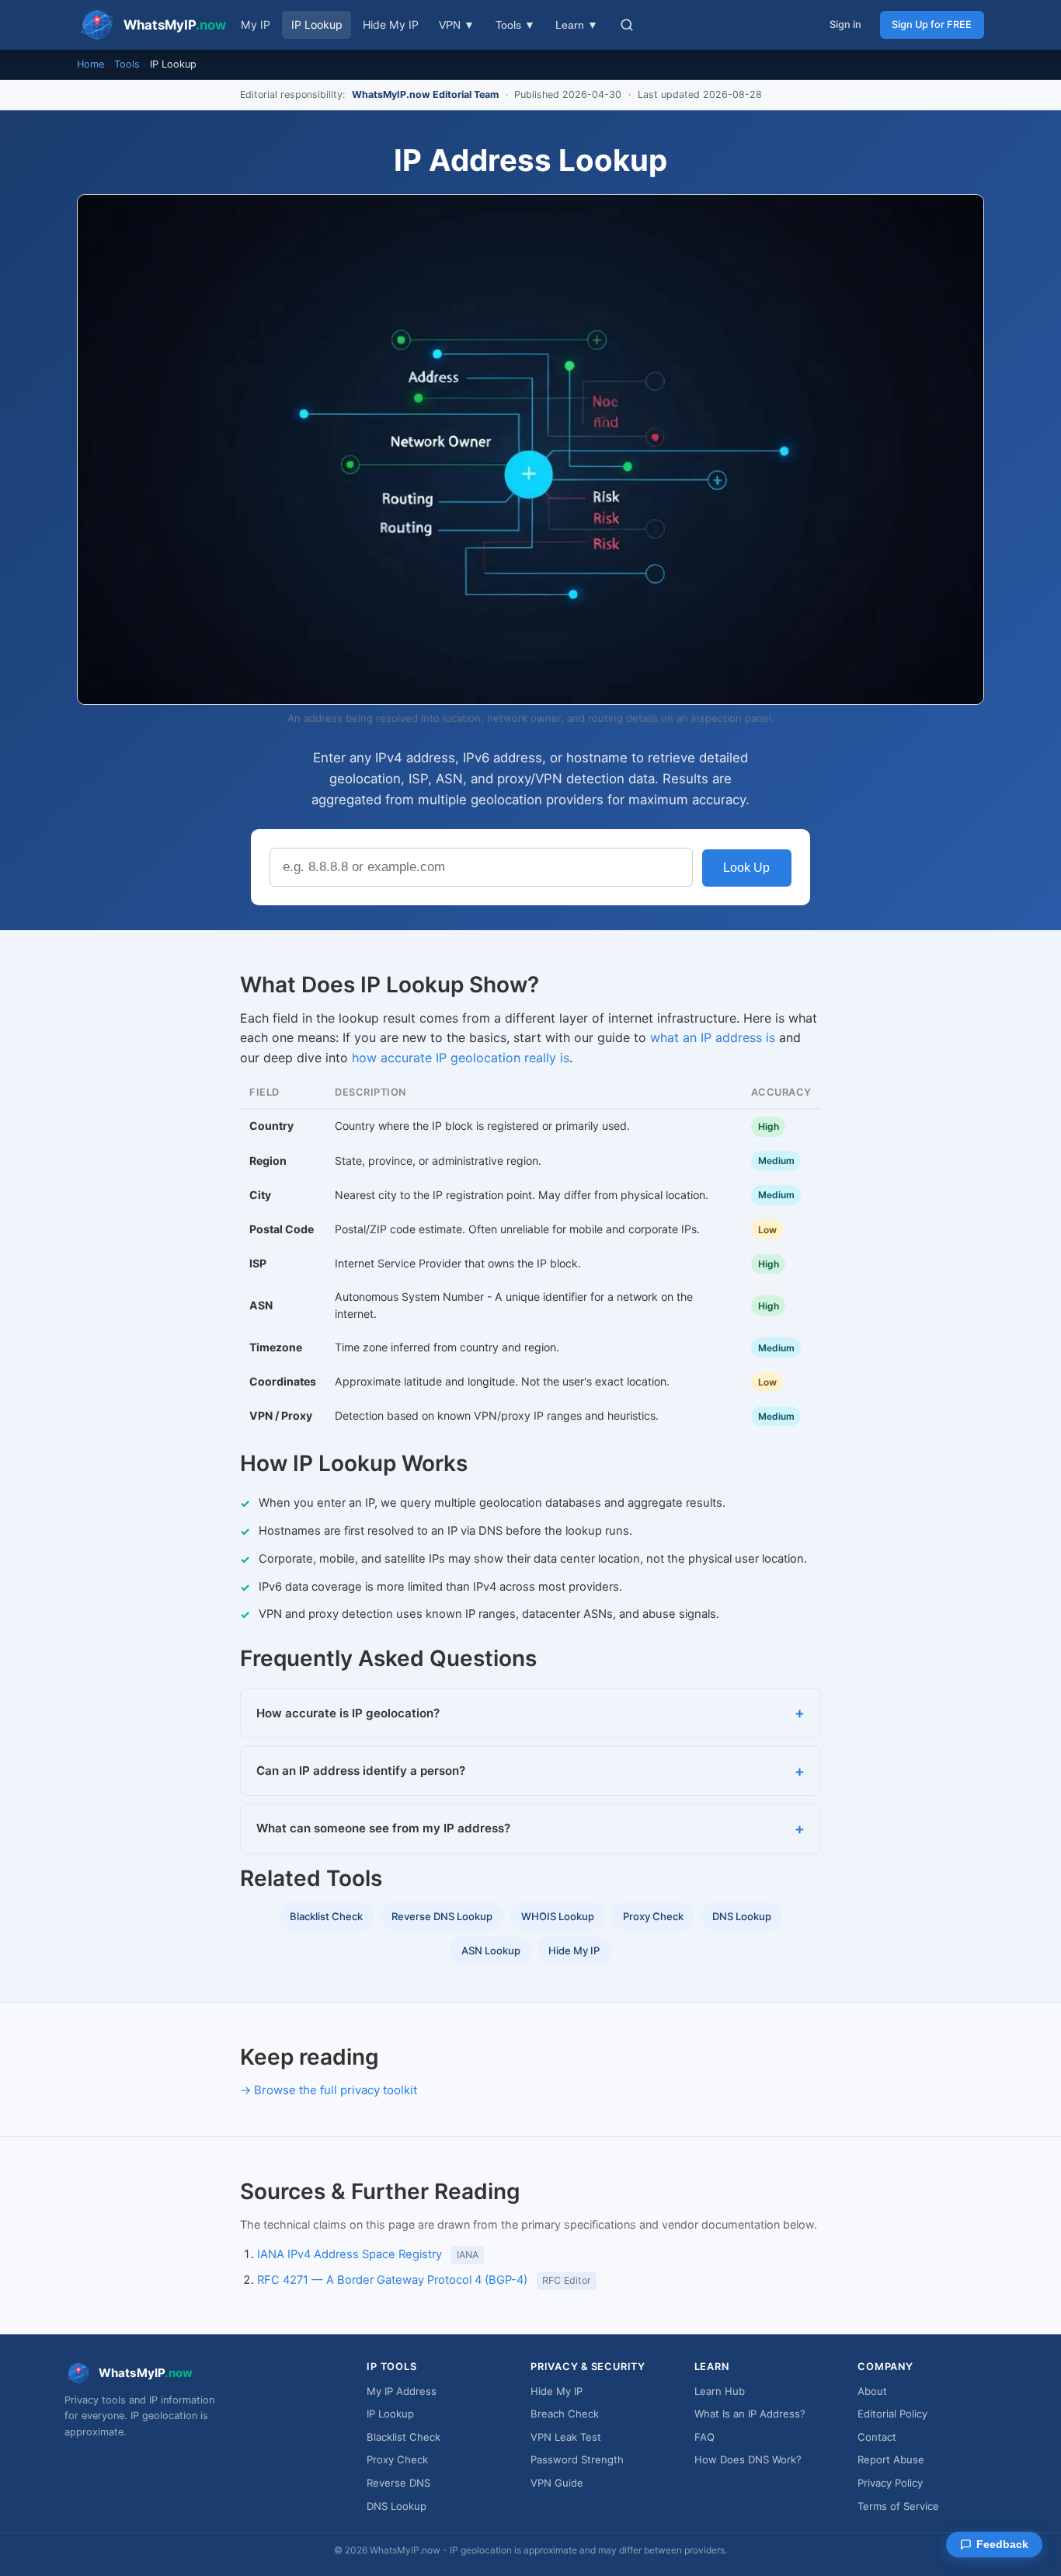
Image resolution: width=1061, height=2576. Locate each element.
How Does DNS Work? (748, 2459)
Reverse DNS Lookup (442, 1916)
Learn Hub (720, 2391)
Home (90, 64)
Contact (877, 2437)
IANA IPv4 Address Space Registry (350, 2254)
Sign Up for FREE (932, 24)
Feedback (1002, 2545)
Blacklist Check (326, 1916)
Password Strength (577, 2459)
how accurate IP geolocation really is (461, 1058)
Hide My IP (391, 24)
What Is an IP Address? (750, 2414)
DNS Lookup (742, 1916)
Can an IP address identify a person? (361, 1771)
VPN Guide (557, 2483)
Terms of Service (898, 2506)
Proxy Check (653, 1916)
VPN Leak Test (566, 2437)
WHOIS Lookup (558, 1916)
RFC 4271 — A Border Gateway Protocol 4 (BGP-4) (392, 2280)
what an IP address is (713, 1037)
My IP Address (402, 2391)
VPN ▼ (457, 25)
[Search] (627, 25)
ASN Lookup (491, 1950)
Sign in (845, 24)
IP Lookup (317, 24)
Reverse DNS (398, 2483)
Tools (127, 64)
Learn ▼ (577, 25)
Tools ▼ (515, 25)
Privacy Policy (890, 2483)
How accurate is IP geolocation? (348, 1713)
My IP (256, 24)
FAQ (704, 2437)
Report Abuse (891, 2459)
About (872, 2391)
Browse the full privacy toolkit (336, 2090)
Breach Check (565, 2414)
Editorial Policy (892, 2414)
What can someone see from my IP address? (383, 1828)
